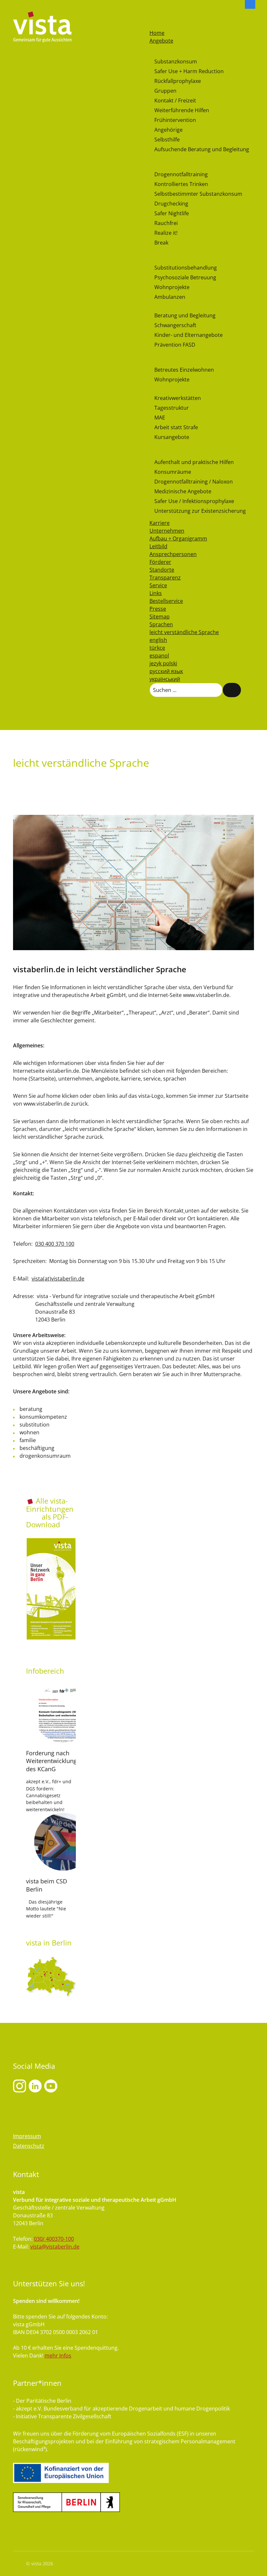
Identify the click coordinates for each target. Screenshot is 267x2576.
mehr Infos (58, 2356)
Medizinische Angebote (183, 491)
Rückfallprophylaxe (178, 81)
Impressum (27, 2136)
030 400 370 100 (55, 1244)
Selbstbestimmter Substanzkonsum (198, 194)
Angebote (161, 41)
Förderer (160, 562)
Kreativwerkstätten (178, 398)
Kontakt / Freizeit (175, 100)
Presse (158, 609)
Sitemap (160, 617)
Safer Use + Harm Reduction (189, 71)
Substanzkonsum (176, 61)
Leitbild (158, 546)
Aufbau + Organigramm (178, 538)
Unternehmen (167, 531)
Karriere (160, 523)
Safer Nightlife (172, 213)
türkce (157, 648)
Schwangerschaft (175, 325)
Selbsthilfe (167, 139)
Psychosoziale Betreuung (185, 277)
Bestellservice (166, 601)
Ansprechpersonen (173, 554)
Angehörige (169, 130)
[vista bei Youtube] (35, 2086)
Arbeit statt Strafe (176, 427)
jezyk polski (163, 663)
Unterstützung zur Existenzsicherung (200, 511)
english (158, 640)
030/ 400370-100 (54, 2239)
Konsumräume (173, 472)
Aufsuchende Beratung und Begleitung (202, 149)
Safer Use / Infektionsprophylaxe (194, 501)
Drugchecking (171, 204)
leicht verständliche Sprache (184, 632)
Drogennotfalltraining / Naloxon (194, 482)
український (165, 679)
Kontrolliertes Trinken (181, 184)
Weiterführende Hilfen (182, 110)
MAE (160, 418)
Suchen (232, 690)
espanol (159, 656)
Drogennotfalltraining (181, 174)
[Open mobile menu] (153, 16)
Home (157, 33)
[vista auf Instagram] (20, 2086)
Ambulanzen (170, 297)
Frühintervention (175, 120)
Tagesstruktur (172, 408)
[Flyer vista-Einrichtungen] (51, 1589)
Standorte (162, 570)
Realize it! (166, 233)
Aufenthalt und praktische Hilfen (194, 462)
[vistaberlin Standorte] (51, 1976)
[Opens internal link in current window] (184, 1211)
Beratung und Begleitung (185, 315)
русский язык (166, 671)
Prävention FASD (175, 345)
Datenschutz (29, 2146)
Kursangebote (172, 437)
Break (161, 243)
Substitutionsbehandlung (186, 268)
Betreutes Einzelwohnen (184, 370)
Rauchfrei (166, 223)
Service (158, 585)
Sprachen (161, 624)
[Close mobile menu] (153, 25)
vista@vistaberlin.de (55, 2247)
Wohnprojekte (172, 287)
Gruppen (165, 91)
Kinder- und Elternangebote (189, 335)
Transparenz (165, 578)
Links (156, 593)
